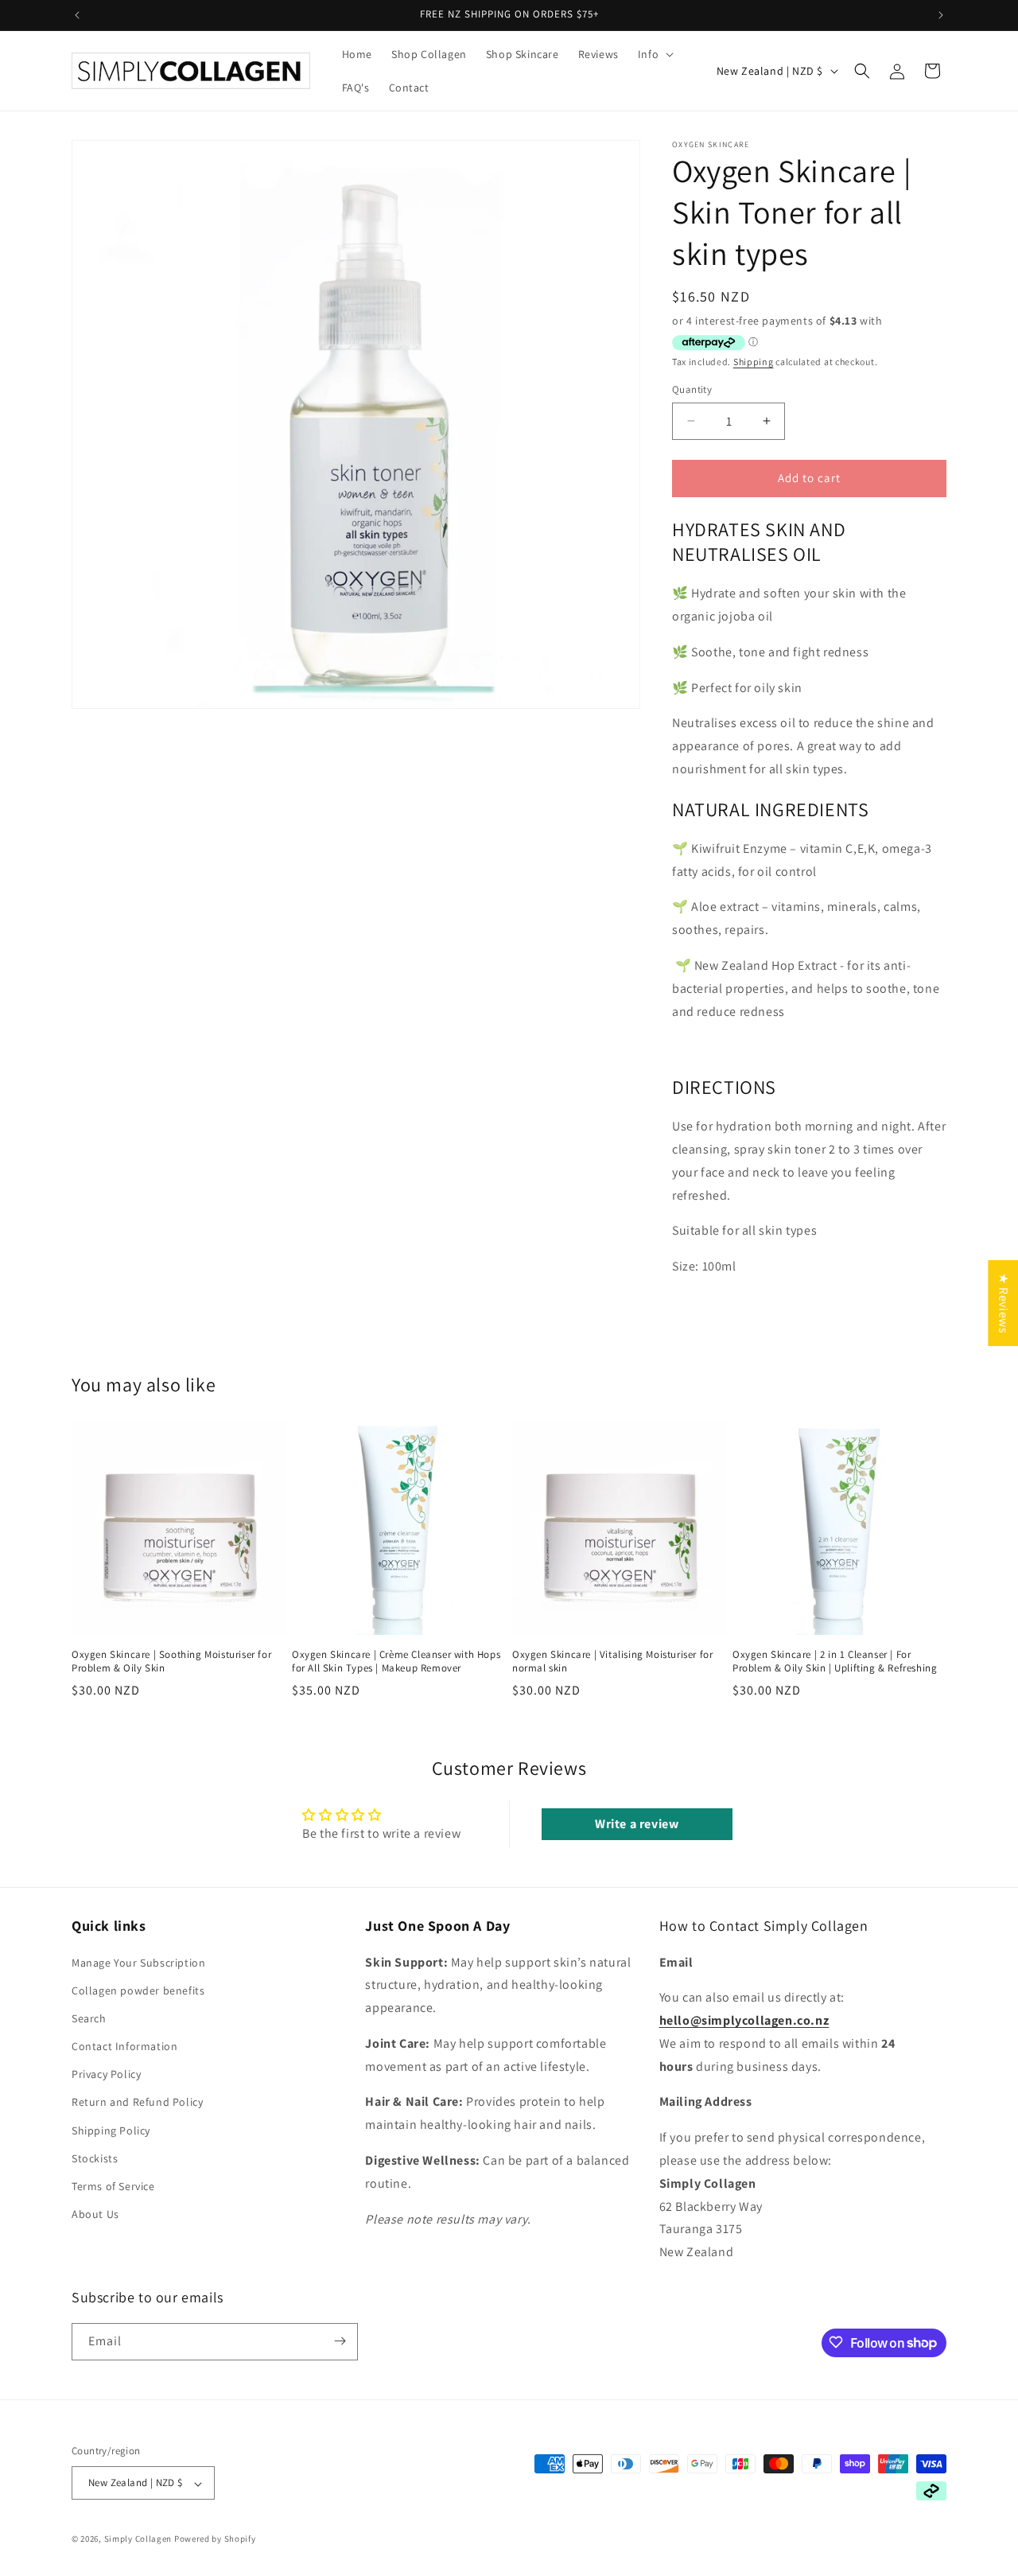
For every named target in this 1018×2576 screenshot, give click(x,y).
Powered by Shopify (215, 2539)
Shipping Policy (111, 2130)
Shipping (754, 362)
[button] (654, 54)
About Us (95, 2214)
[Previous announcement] (77, 15)
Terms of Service (113, 2186)
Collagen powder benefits (138, 1990)
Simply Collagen (138, 2539)
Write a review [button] (637, 1824)
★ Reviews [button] (1003, 1303)
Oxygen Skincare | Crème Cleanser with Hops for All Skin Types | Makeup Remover (396, 1662)
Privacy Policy (106, 2074)
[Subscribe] (340, 2341)
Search (89, 2018)
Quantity (692, 389)
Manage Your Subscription (138, 1962)
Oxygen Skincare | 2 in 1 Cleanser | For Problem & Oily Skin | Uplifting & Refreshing (835, 1662)
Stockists (95, 2158)
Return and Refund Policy (137, 2102)
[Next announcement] (941, 15)
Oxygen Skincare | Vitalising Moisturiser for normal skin (612, 1662)
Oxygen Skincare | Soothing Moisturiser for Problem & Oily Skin (171, 1662)
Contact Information (124, 2046)
